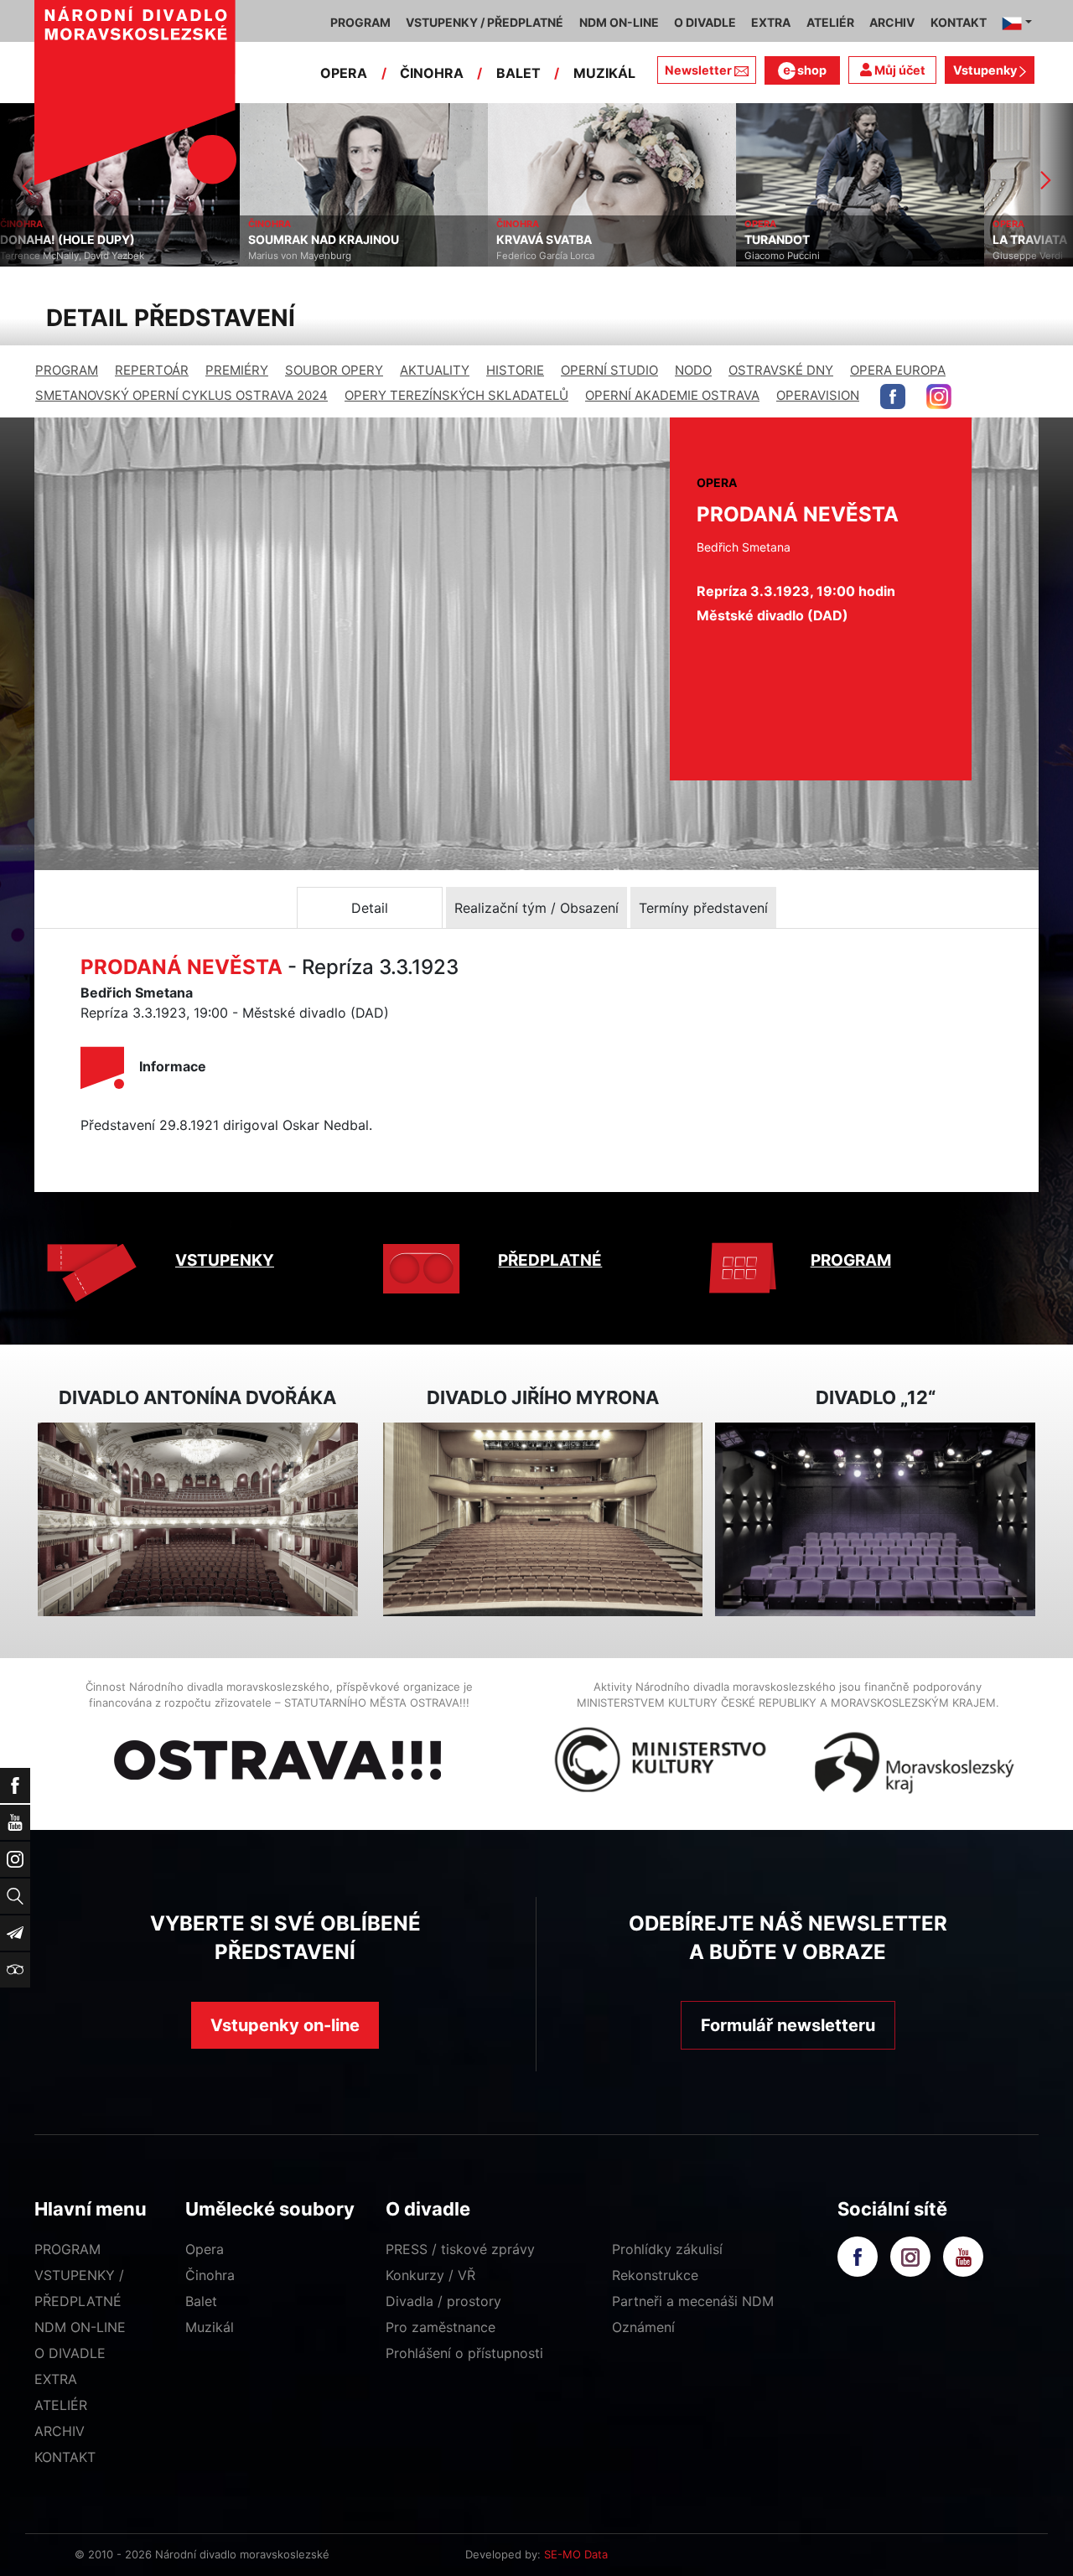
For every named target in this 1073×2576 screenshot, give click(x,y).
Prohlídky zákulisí (667, 2249)
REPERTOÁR (152, 370)
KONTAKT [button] (959, 22)
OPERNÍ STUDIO (609, 370)
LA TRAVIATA (790, 240)
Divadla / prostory (443, 2301)
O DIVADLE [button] (705, 22)
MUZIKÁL (604, 73)
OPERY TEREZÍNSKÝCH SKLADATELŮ (456, 395)
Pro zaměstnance (441, 2327)
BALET (518, 73)
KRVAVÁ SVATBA (304, 240)
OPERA (344, 73)
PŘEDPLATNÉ (550, 1260)
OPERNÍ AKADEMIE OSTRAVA (672, 395)
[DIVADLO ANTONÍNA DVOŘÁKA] (198, 1519)
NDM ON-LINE (80, 2327)
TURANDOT (537, 240)
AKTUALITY (435, 370)
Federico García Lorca (306, 256)
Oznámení (643, 2327)
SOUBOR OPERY (334, 370)
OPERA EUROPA (898, 370)
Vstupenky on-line (285, 2025)
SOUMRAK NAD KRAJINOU (84, 240)
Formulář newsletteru (788, 2025)
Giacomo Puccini (542, 256)
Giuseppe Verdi (788, 256)
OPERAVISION (818, 395)
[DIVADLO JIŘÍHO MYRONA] (543, 1519)
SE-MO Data (576, 2554)
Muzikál (210, 2327)
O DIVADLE (70, 2353)
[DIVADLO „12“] (875, 1519)
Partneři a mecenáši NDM (693, 2301)
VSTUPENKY (225, 1260)
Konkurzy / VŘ (430, 2275)
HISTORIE (515, 370)
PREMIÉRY (237, 370)
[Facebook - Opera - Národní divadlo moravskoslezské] (893, 397)
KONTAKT (65, 2457)
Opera (205, 2249)
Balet (201, 2301)
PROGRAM (67, 370)
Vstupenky (986, 70)
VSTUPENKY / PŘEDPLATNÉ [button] (485, 22)
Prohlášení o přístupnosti (464, 2353)
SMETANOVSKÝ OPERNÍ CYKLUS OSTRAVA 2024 (181, 395)
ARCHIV (60, 2431)
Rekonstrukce (655, 2275)
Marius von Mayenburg (60, 256)
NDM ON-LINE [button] (619, 22)
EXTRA (56, 2379)
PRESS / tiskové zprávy (460, 2249)
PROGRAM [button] (360, 22)
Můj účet (899, 70)
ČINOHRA (432, 73)
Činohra (210, 2275)
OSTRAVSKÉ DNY (781, 370)
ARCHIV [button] (892, 22)
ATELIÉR (61, 2405)
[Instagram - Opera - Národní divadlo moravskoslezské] (939, 397)
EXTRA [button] (771, 22)
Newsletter (698, 70)
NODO (693, 370)
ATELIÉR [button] (830, 22)
